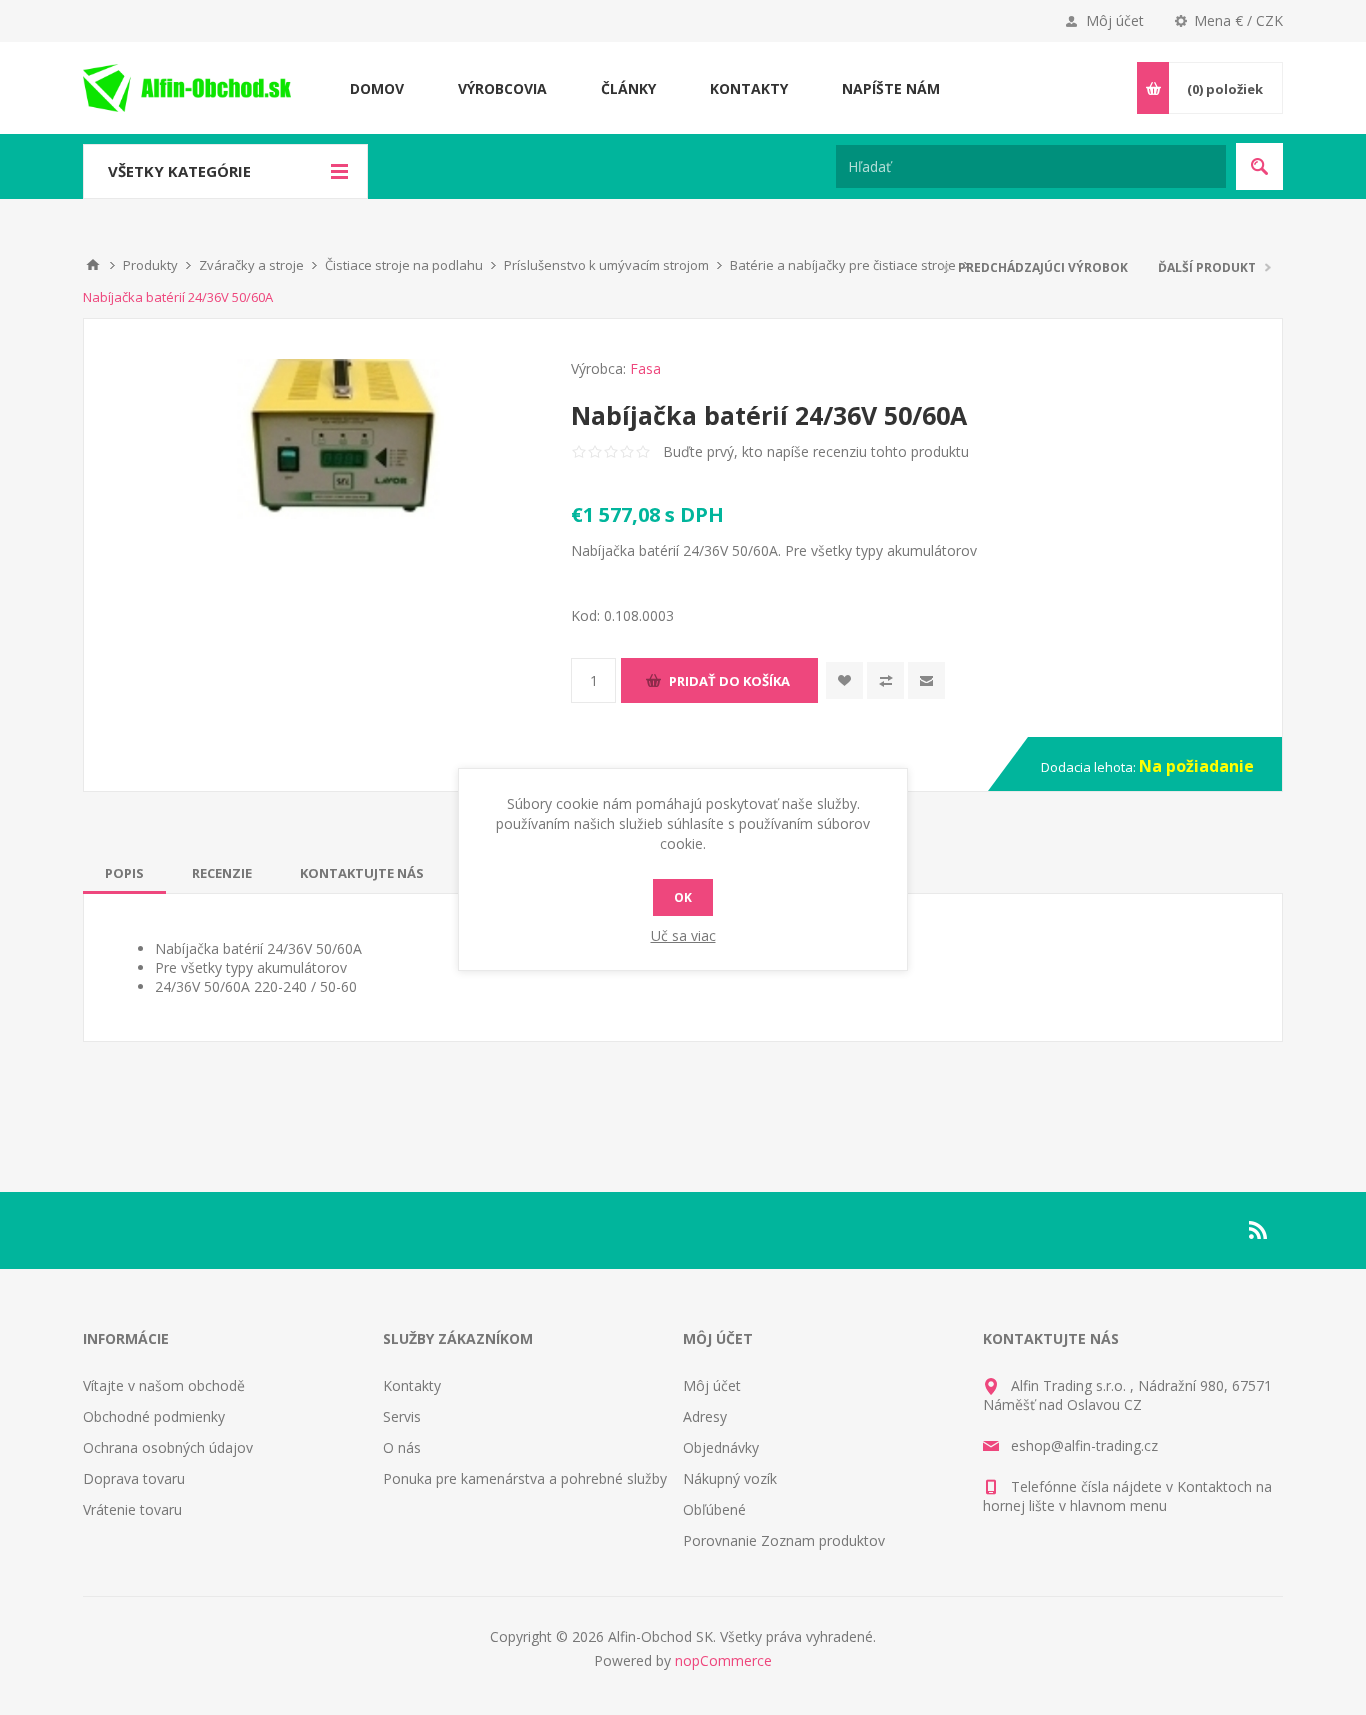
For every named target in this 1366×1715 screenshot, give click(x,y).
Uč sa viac (683, 935)
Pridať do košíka (729, 681)
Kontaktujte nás (362, 873)
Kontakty (412, 1385)
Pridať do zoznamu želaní (844, 680)
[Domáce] (93, 265)
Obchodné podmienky (154, 1416)
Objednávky (721, 1447)
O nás (402, 1447)
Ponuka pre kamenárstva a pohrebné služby (525, 1478)
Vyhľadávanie (1259, 166)
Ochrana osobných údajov (168, 1447)
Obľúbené (714, 1509)
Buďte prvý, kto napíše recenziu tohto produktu (816, 451)
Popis (124, 873)
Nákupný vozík (730, 1478)
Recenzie (222, 873)
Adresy (705, 1416)
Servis (402, 1416)
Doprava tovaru (134, 1478)
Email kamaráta (926, 680)
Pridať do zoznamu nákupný (885, 680)
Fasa (645, 368)
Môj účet (1115, 20)
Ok (683, 897)
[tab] (124, 873)
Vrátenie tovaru (132, 1509)
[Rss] (1259, 1230)
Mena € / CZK (1238, 20)
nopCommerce (723, 1660)
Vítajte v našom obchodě (164, 1385)
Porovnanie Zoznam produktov (784, 1540)
